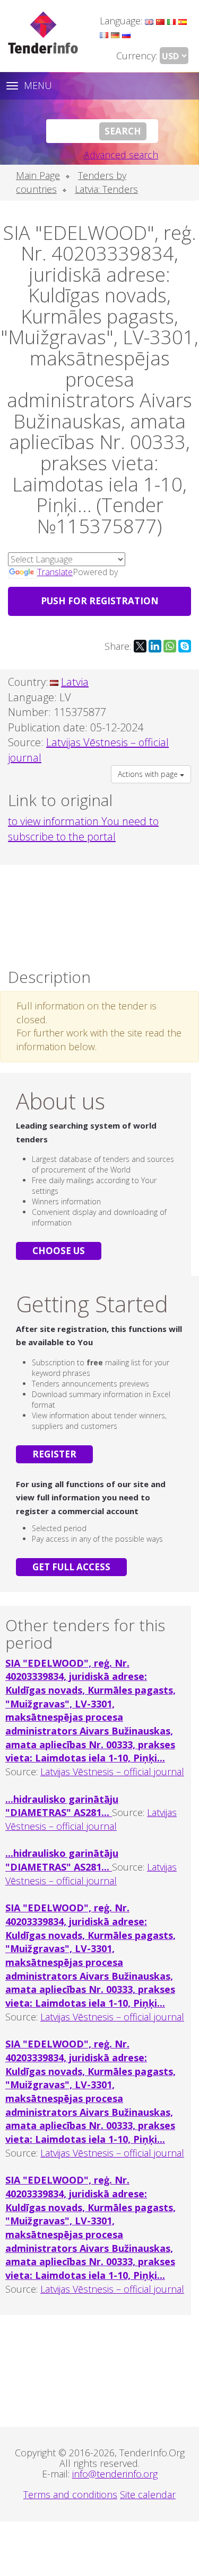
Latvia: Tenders (106, 189)
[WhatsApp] (170, 646)
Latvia (75, 682)
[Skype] (185, 646)
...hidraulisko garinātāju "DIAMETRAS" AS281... (62, 1806)
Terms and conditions (70, 2494)
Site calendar (148, 2494)
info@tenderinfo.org (115, 2474)
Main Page (38, 175)
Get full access (71, 1567)
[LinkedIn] (155, 646)
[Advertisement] (99, 914)
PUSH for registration (100, 601)
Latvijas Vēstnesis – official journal (112, 1772)
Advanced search (121, 155)
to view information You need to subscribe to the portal (83, 829)
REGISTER (54, 1454)
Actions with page (149, 774)
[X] (140, 646)
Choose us (59, 1251)
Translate (55, 572)
